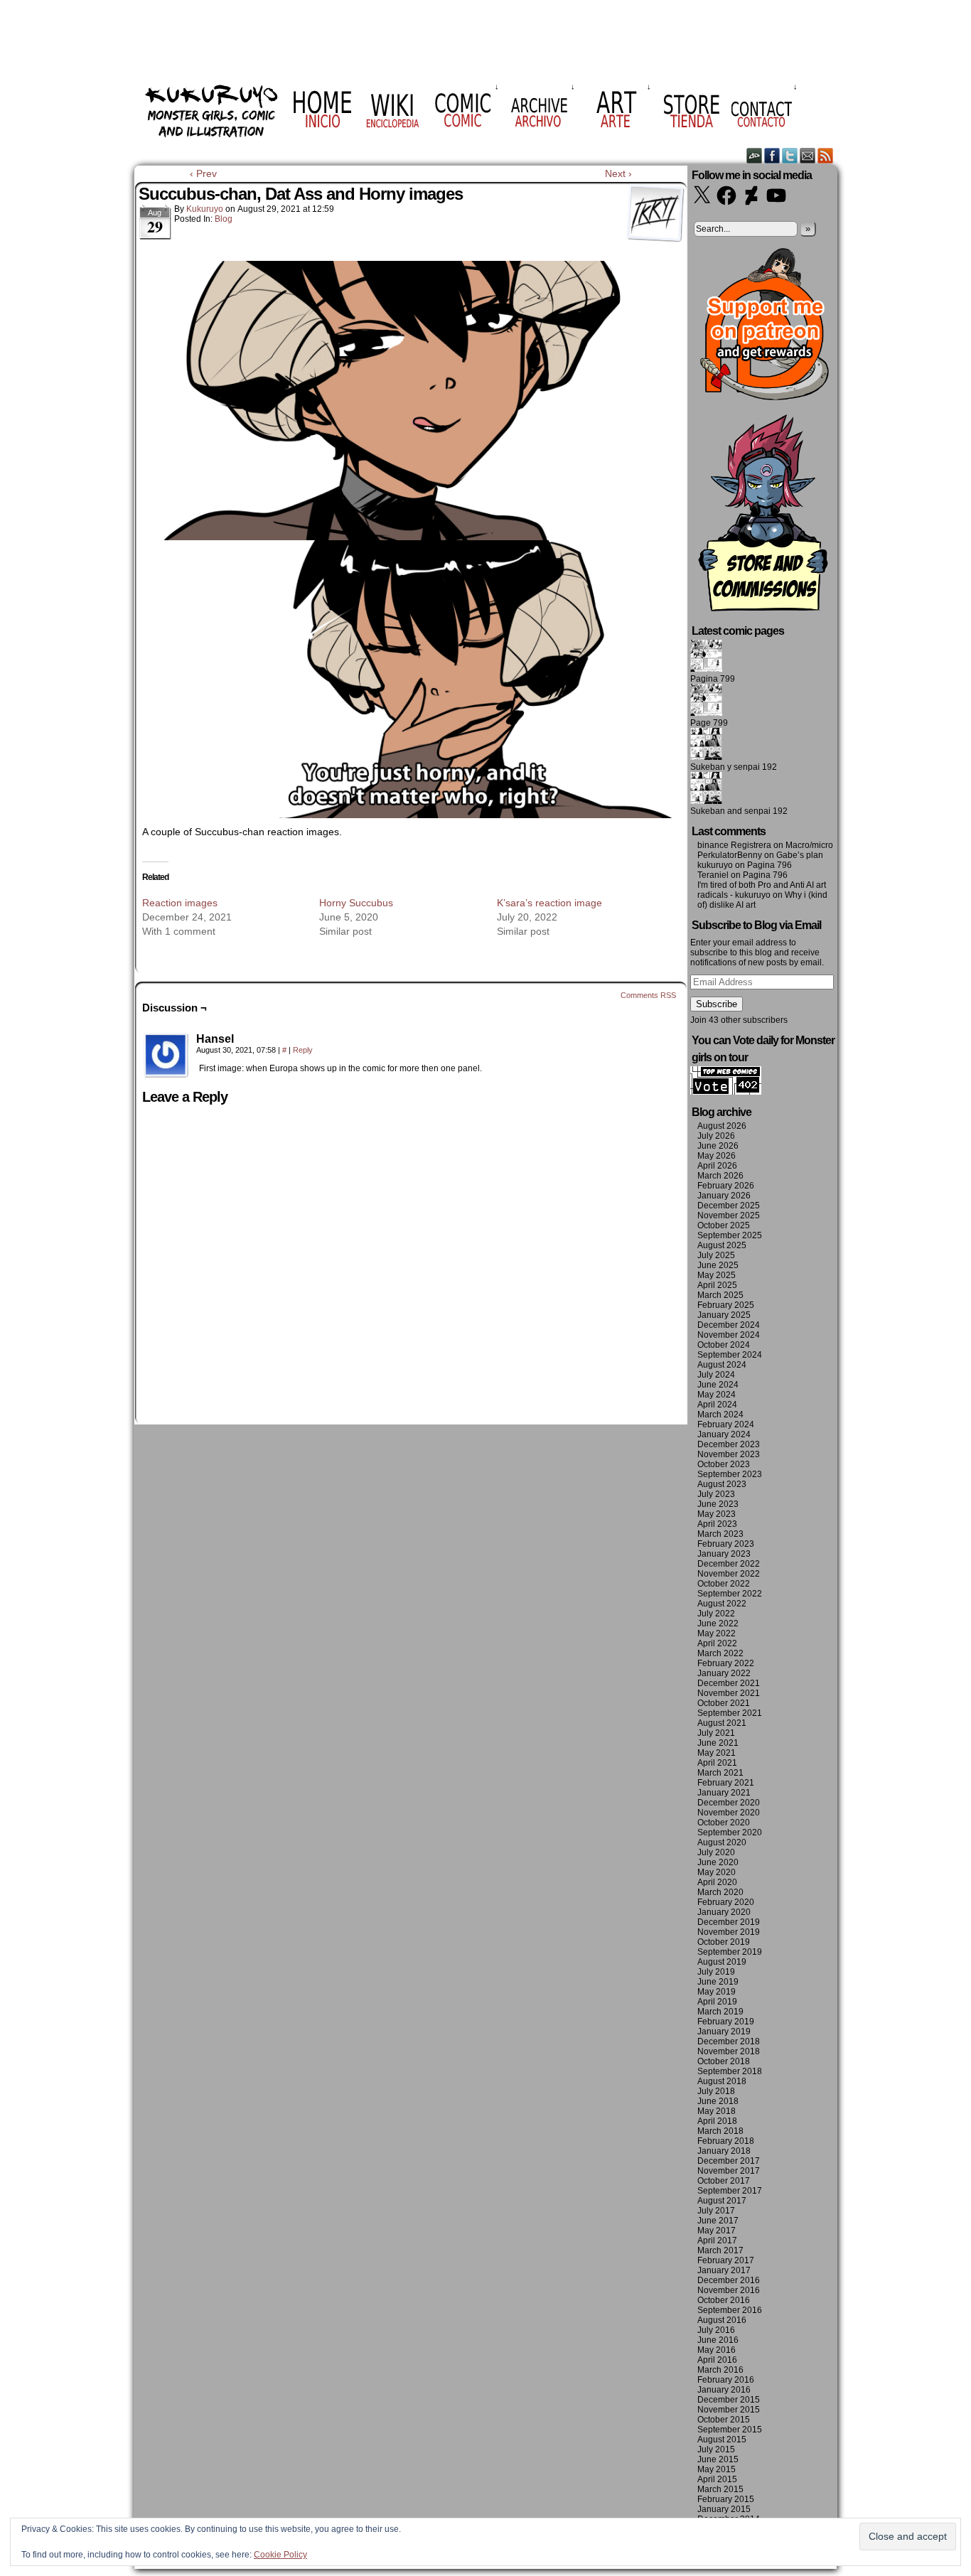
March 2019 (720, 2012)
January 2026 (724, 1196)
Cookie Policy (280, 2555)
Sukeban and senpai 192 (739, 811)
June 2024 (718, 1385)
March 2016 (720, 2370)
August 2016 (722, 2320)
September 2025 (730, 1235)
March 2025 (720, 1295)
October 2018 (724, 2061)
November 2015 (729, 2410)
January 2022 (724, 1673)
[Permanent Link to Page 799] (706, 713)
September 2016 (730, 2310)
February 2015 (726, 2499)
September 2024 (730, 1355)
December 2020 (729, 1803)
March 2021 (720, 1773)
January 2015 (724, 2509)
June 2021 (718, 1743)
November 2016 (729, 2290)
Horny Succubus (356, 903)
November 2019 (729, 1932)
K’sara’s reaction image (549, 903)
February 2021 (726, 1783)
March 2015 (720, 2489)
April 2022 (717, 1643)
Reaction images (180, 903)
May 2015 (717, 2469)
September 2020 (730, 1832)
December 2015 (729, 2400)
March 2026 (720, 1176)
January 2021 (724, 1793)
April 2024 (717, 1405)
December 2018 (729, 2041)
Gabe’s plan (800, 855)
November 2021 (729, 1693)
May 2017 (717, 2231)
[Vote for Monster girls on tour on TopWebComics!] (726, 1092)
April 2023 (717, 1524)
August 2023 (722, 1484)
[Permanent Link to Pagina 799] (706, 669)
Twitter (790, 155)
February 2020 (726, 1902)
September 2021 (730, 1713)
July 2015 (716, 2449)
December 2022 (729, 1564)
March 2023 (720, 1534)
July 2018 (716, 2091)
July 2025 (716, 1255)
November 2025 (729, 1215)
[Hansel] (166, 1056)
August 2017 (722, 2201)
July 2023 (716, 1494)
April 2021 (717, 1763)
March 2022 (720, 1653)
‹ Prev (203, 173)
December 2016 (729, 2280)
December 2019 (729, 1922)
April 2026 (717, 1166)
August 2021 (722, 1723)
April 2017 (717, 2240)
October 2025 (724, 1225)
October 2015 (724, 2420)
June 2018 (718, 2101)
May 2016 (717, 2350)
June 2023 (718, 1504)
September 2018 (730, 2071)
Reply (303, 1050)
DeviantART (755, 155)
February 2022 (726, 1663)
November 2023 (729, 1454)
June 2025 (718, 1265)
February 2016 (726, 2380)
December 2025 (729, 1206)
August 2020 (722, 1842)
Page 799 (709, 723)
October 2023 (724, 1464)
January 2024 (724, 1434)
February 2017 (726, 2260)
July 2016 (716, 2330)
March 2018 (720, 2131)
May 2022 (717, 1633)
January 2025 (724, 1315)
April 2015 (717, 2479)
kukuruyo (205, 209)
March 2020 (720, 1892)
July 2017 (716, 2211)
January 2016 (724, 2390)
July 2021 (716, 1733)
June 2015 (718, 2459)
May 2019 (717, 1992)
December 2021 (729, 1683)
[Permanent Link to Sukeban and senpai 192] (706, 801)
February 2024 (726, 1424)
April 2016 (717, 2360)
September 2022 (730, 1594)
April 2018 (717, 2121)
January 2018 (724, 2151)
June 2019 (718, 1982)
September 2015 (730, 2430)
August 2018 (722, 2081)
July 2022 (716, 1614)
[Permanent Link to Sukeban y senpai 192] (706, 757)
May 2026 (717, 1156)
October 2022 (724, 1584)
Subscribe (717, 1004)
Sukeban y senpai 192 (734, 767)
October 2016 (724, 2300)
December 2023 (729, 1444)
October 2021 (724, 1703)
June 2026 (718, 1146)
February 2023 (726, 1544)
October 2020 (724, 1823)
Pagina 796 (769, 865)
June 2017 (718, 2221)
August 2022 (722, 1604)
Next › (618, 173)
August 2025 (722, 1245)
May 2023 (717, 1514)
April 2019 (717, 2002)
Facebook (772, 155)
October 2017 (724, 2181)
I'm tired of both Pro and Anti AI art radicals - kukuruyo (762, 890)
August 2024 (722, 1365)
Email (808, 155)
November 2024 (729, 1335)
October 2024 (724, 1345)
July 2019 (716, 1972)
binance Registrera (734, 845)
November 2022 (729, 1574)
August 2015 (722, 2440)
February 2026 (726, 1186)
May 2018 (717, 2111)
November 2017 (729, 2171)
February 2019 (726, 2022)
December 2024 (729, 1325)
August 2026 (722, 1126)
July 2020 (716, 1852)
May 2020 (717, 1872)
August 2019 (722, 1962)
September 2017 (730, 2191)
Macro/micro (809, 845)
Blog (224, 219)
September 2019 (730, 1952)
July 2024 (716, 1375)
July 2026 (716, 1136)
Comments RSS (648, 995)
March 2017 (720, 2250)
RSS (826, 155)
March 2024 (720, 1415)
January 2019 (724, 2032)
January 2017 (724, 2270)
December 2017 (729, 2161)
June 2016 (718, 2340)
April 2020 (717, 1882)
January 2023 (724, 1554)
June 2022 (718, 1624)
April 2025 (717, 1285)
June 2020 (718, 1862)
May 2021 (717, 1753)
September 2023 (730, 1474)
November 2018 (729, 2051)
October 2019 (724, 1942)
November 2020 (729, 1813)
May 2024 (717, 1395)
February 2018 (726, 2141)
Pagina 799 (713, 679)
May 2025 (717, 1275)
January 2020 (724, 1912)
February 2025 (726, 1305)
